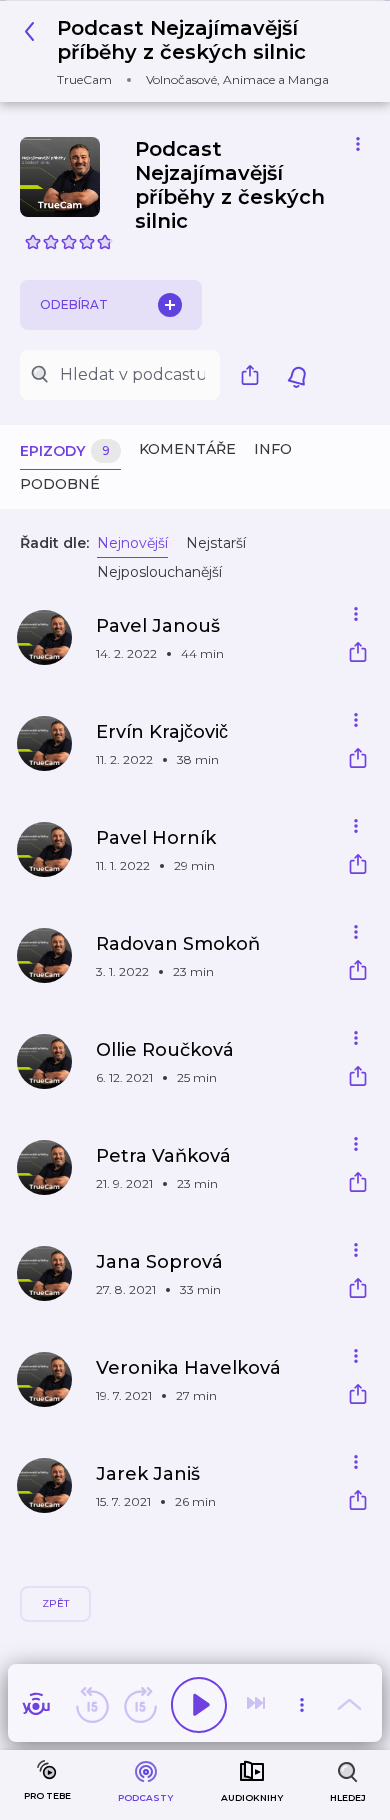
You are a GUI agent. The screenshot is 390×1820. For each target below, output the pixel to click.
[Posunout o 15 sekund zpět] (92, 1705)
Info (273, 449)
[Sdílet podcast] (255, 375)
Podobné (60, 484)
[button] (187, 51)
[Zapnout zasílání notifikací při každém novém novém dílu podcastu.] (297, 375)
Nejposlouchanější (159, 572)
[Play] (199, 1705)
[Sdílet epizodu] (358, 654)
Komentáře (187, 449)
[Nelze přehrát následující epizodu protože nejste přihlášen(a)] (258, 1705)
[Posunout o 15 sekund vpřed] (140, 1705)
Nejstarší (216, 543)
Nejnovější (132, 543)
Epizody (65, 451)
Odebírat (74, 304)
